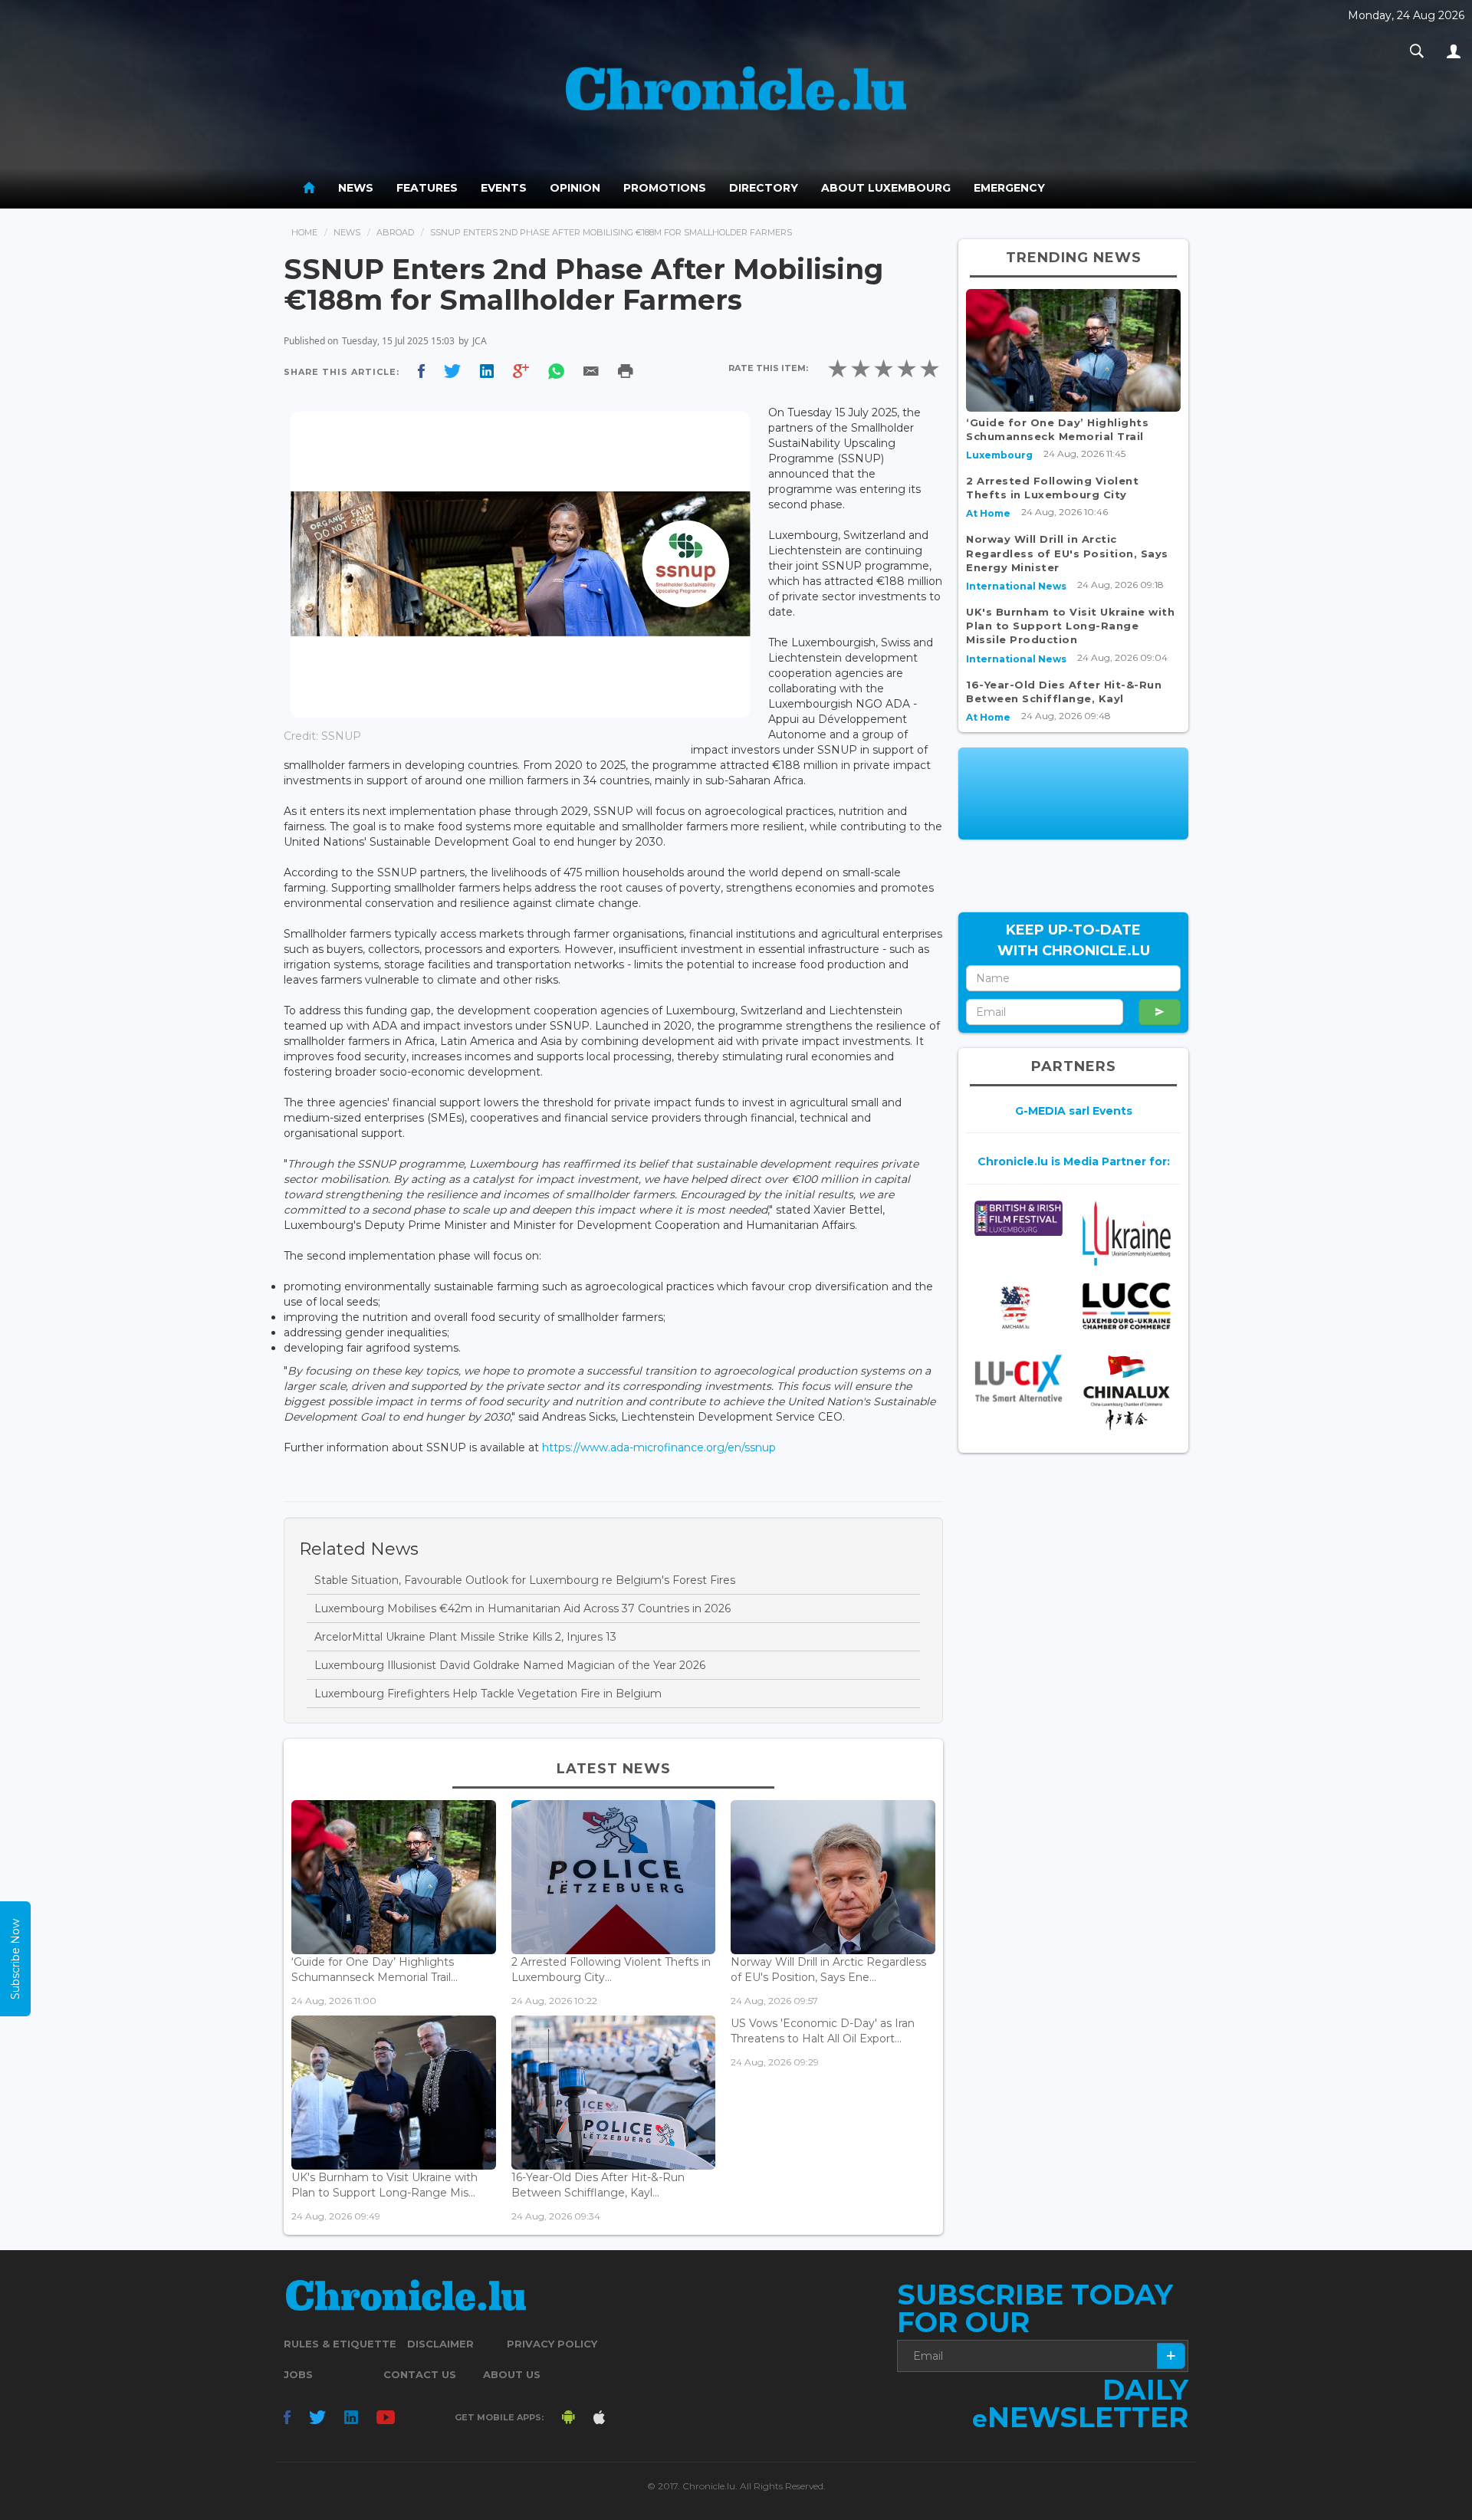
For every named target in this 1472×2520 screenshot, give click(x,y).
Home (304, 232)
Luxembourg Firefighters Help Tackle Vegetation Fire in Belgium (488, 1694)
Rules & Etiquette (340, 2344)
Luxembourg (999, 455)
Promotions (665, 188)
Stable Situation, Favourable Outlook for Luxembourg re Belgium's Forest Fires (525, 1580)
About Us (512, 2374)
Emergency (1009, 188)
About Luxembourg (886, 188)
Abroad (395, 232)
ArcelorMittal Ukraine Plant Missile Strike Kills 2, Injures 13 (465, 1637)
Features (427, 188)
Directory (764, 188)
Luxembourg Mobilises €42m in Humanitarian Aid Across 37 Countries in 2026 (522, 1608)
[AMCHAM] (1019, 1307)
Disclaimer (440, 2344)
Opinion (575, 188)
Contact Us (420, 2374)
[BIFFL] (1019, 1219)
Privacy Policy (552, 2344)
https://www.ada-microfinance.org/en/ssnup (659, 1447)
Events (504, 188)
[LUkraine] (1127, 1233)
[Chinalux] (1127, 1393)
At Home (988, 513)
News (356, 188)
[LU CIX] (1019, 1378)
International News (1016, 586)
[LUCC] (1127, 1306)
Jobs (298, 2374)
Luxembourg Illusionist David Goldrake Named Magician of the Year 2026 (510, 1665)
